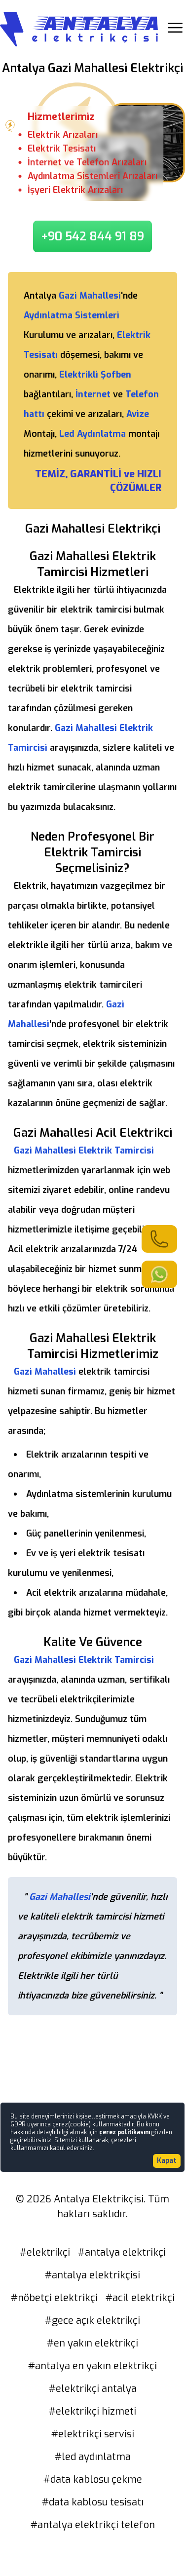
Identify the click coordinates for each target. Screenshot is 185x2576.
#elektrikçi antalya (93, 2389)
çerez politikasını (125, 2132)
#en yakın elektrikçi (92, 2343)
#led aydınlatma (93, 2457)
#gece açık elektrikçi (92, 2321)
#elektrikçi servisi (93, 2434)
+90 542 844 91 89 (92, 236)
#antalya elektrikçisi (92, 2275)
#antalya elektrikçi (122, 2252)
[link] (159, 1239)
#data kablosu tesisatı (93, 2502)
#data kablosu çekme (93, 2480)
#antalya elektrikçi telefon (93, 2525)
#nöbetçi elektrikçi (54, 2298)
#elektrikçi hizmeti (92, 2411)
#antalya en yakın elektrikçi (92, 2366)
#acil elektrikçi (140, 2298)
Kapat (167, 2161)
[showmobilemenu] (175, 28)
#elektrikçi (45, 2252)
